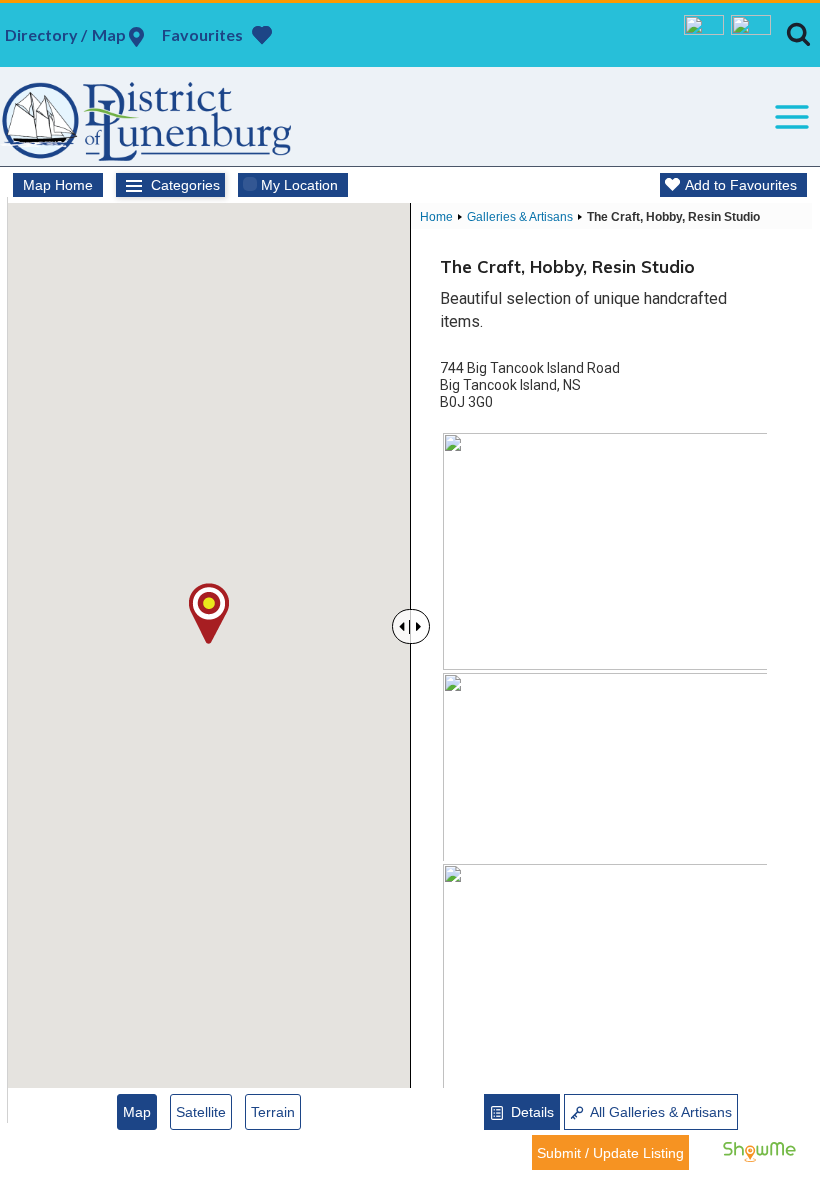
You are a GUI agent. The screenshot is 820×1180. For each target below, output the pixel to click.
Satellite (201, 1112)
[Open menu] (791, 116)
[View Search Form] (798, 34)
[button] (209, 613)
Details (530, 1112)
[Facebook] (704, 35)
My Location (299, 185)
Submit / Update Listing (610, 1153)
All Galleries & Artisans (659, 1112)
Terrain (273, 1112)
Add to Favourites (741, 185)
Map (137, 1112)
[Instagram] (751, 35)
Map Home (58, 185)
